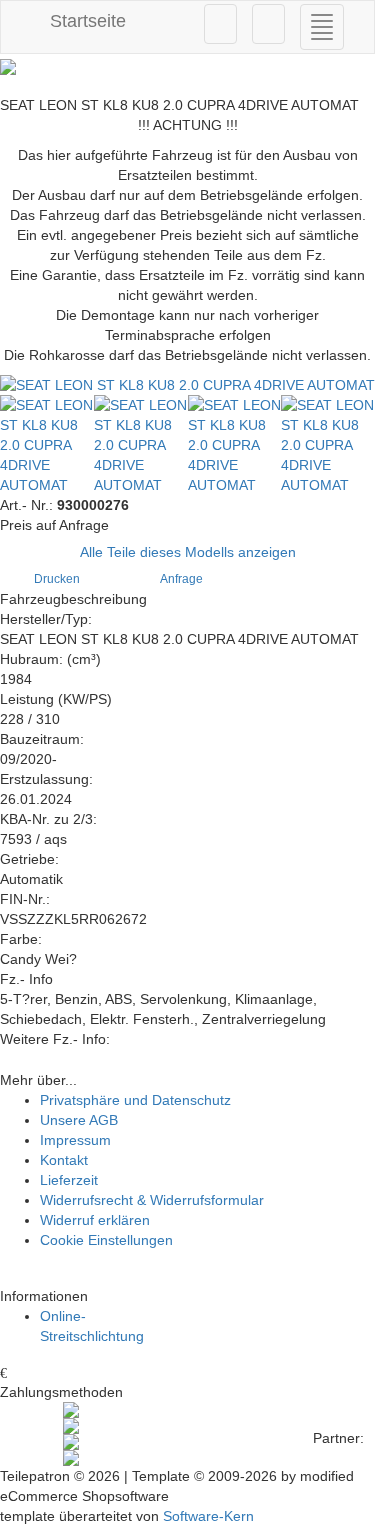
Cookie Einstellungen (106, 1240)
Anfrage (183, 579)
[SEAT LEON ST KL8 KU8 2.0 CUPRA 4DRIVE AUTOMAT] (187, 385)
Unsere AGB (79, 1120)
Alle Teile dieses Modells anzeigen (188, 552)
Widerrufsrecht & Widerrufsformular (152, 1200)
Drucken (58, 579)
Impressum (75, 1140)
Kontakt (64, 1160)
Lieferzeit (69, 1180)
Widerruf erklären (95, 1220)
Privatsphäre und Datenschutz (135, 1100)
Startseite (85, 21)
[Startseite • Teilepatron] (187, 67)
